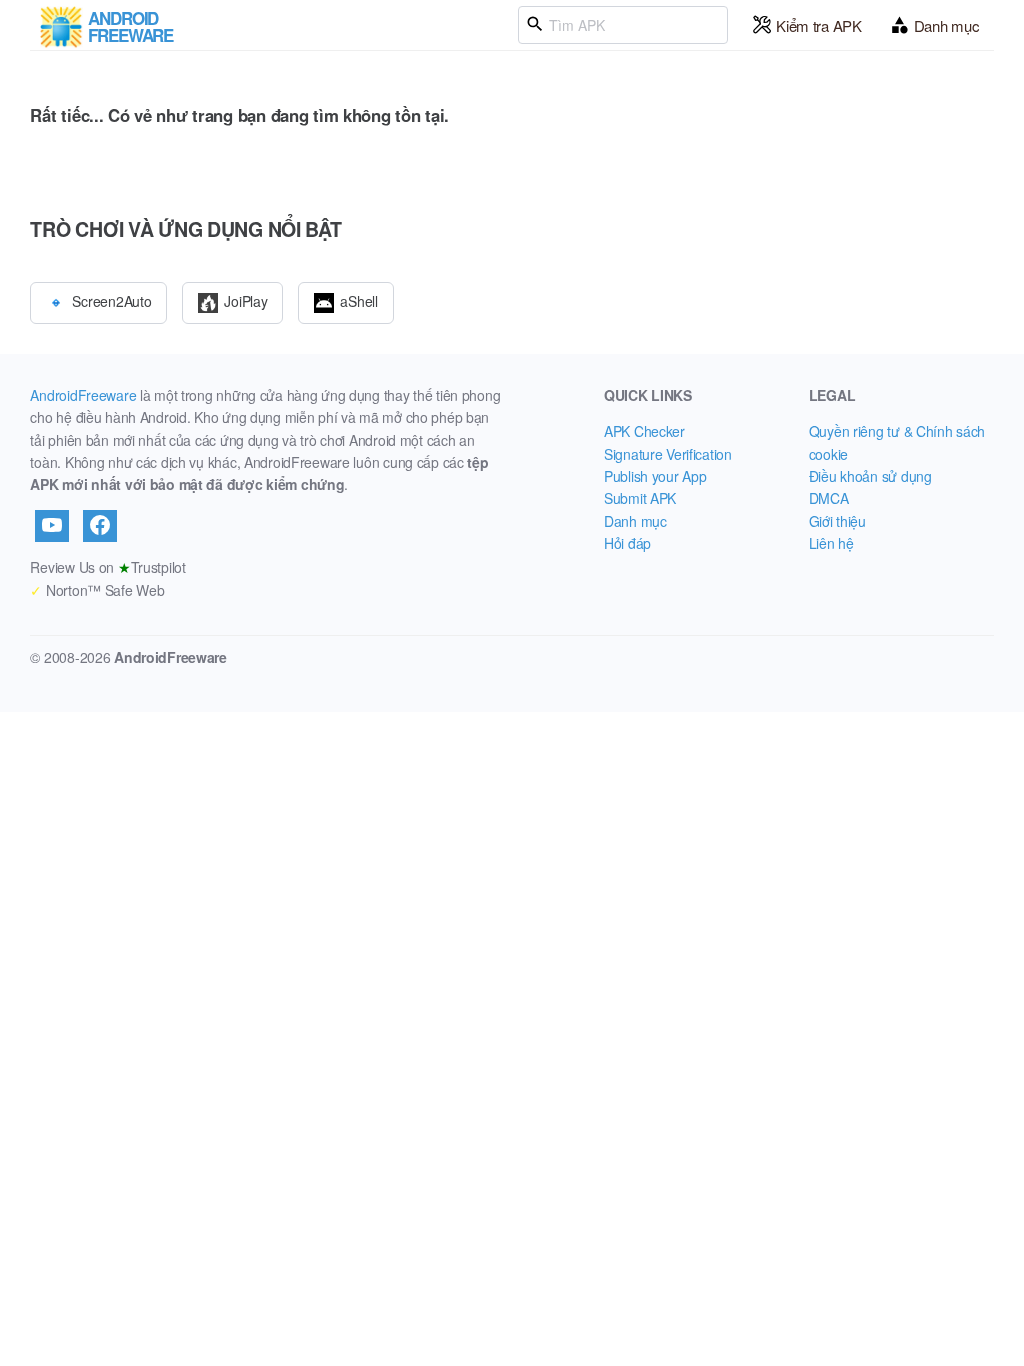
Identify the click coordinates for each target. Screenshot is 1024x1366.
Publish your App (655, 476)
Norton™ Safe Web (97, 590)
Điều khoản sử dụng (870, 476)
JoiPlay (245, 300)
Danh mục (947, 25)
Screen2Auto (111, 300)
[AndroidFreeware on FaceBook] (100, 526)
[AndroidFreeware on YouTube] (52, 526)
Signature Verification (668, 454)
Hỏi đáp (627, 543)
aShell (358, 300)
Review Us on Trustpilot (107, 567)
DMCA (829, 498)
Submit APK (640, 498)
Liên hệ (831, 543)
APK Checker (644, 431)
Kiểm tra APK (819, 25)
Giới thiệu (837, 521)
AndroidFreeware (83, 395)
